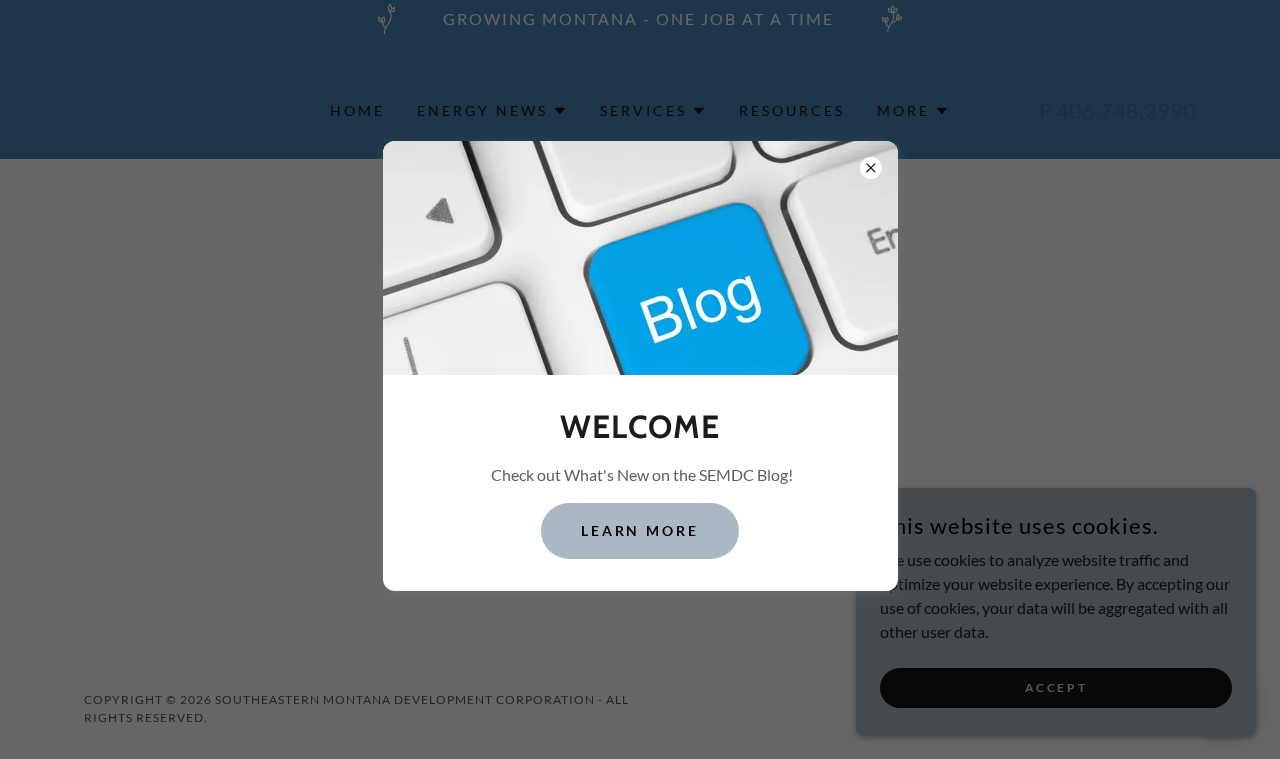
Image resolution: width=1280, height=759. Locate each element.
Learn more (640, 530)
